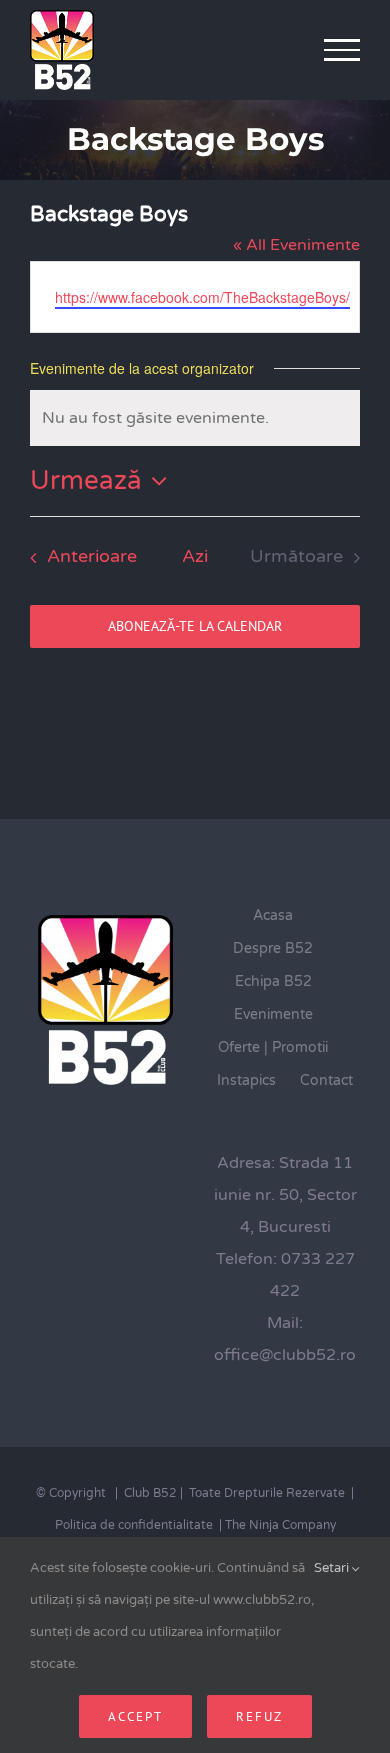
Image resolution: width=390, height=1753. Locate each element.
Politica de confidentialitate (134, 1525)
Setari (333, 1568)
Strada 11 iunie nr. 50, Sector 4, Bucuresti (285, 1195)
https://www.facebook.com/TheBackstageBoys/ (202, 297)
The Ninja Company (280, 1525)
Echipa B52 (273, 981)
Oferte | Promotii (273, 1047)
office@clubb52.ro (285, 1355)
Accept (135, 1716)
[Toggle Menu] (342, 50)
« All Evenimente (296, 245)
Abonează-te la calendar (195, 626)
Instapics (246, 1080)
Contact (326, 1080)
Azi (195, 556)
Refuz (259, 1716)
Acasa (273, 915)
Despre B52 (273, 948)
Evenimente (273, 1014)
